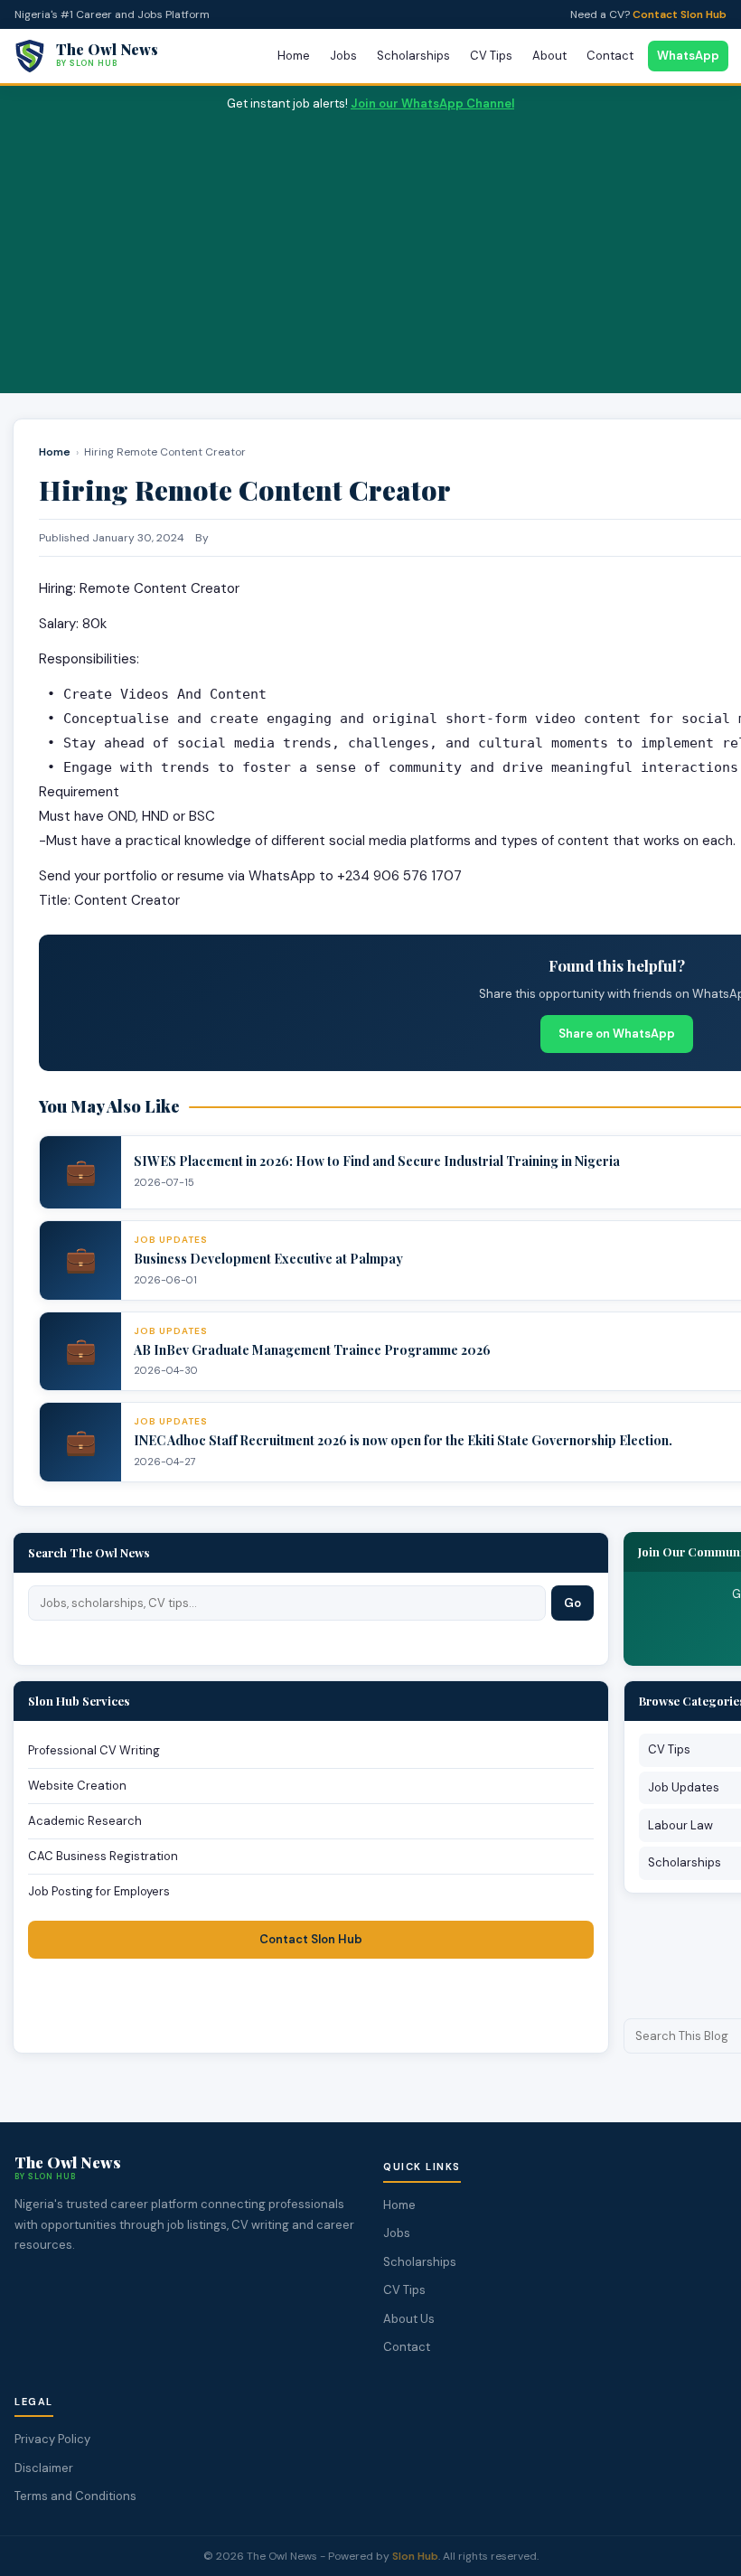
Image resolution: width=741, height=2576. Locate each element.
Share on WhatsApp (617, 1034)
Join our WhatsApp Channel (432, 103)
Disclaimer (44, 2468)
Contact (610, 56)
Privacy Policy (52, 2439)
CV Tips (491, 56)
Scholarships (413, 56)
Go (572, 1603)
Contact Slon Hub (680, 14)
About (549, 56)
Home (294, 56)
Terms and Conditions (75, 2496)
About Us (409, 2319)
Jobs (343, 56)
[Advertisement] (370, 249)
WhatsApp (688, 56)
